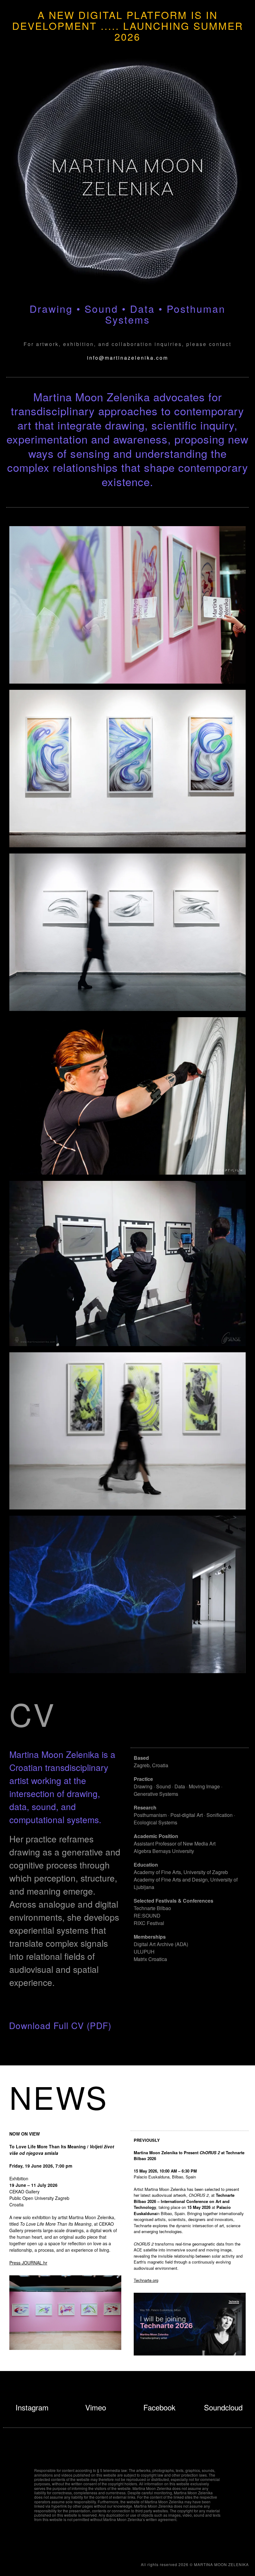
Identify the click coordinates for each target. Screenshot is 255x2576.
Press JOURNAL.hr (28, 2263)
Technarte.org (146, 2280)
